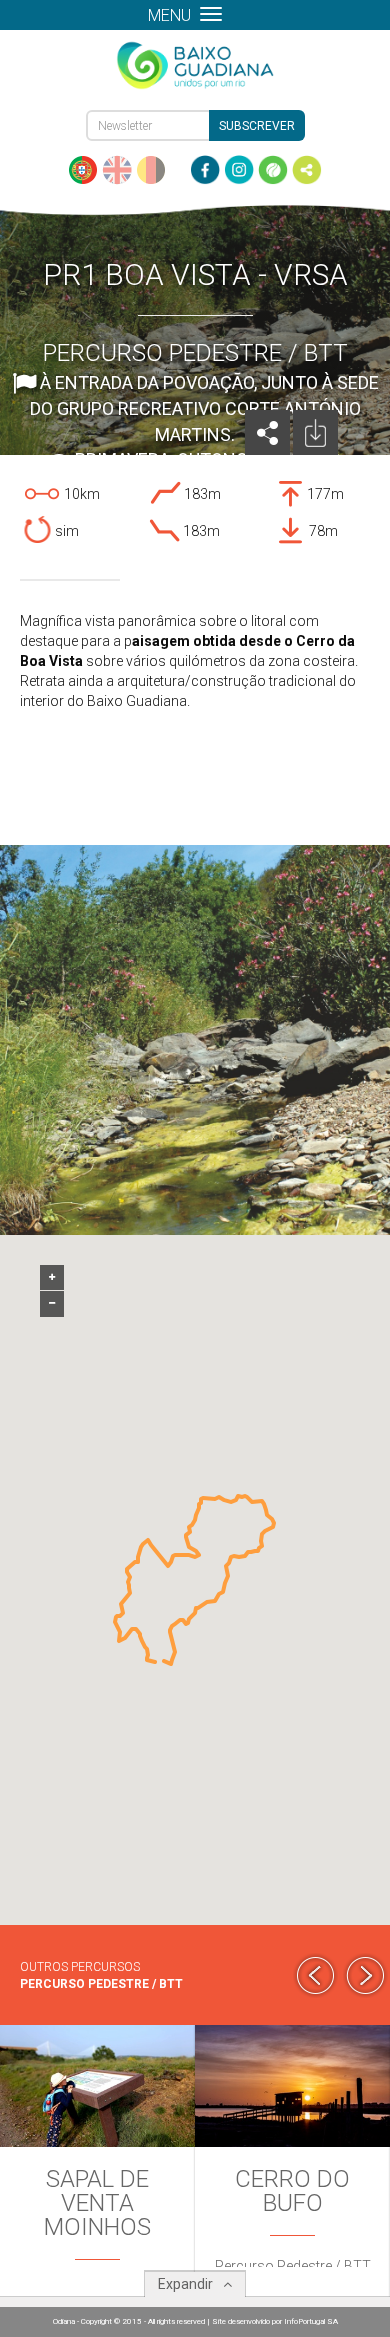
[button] (164, 1661)
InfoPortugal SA (311, 2321)
